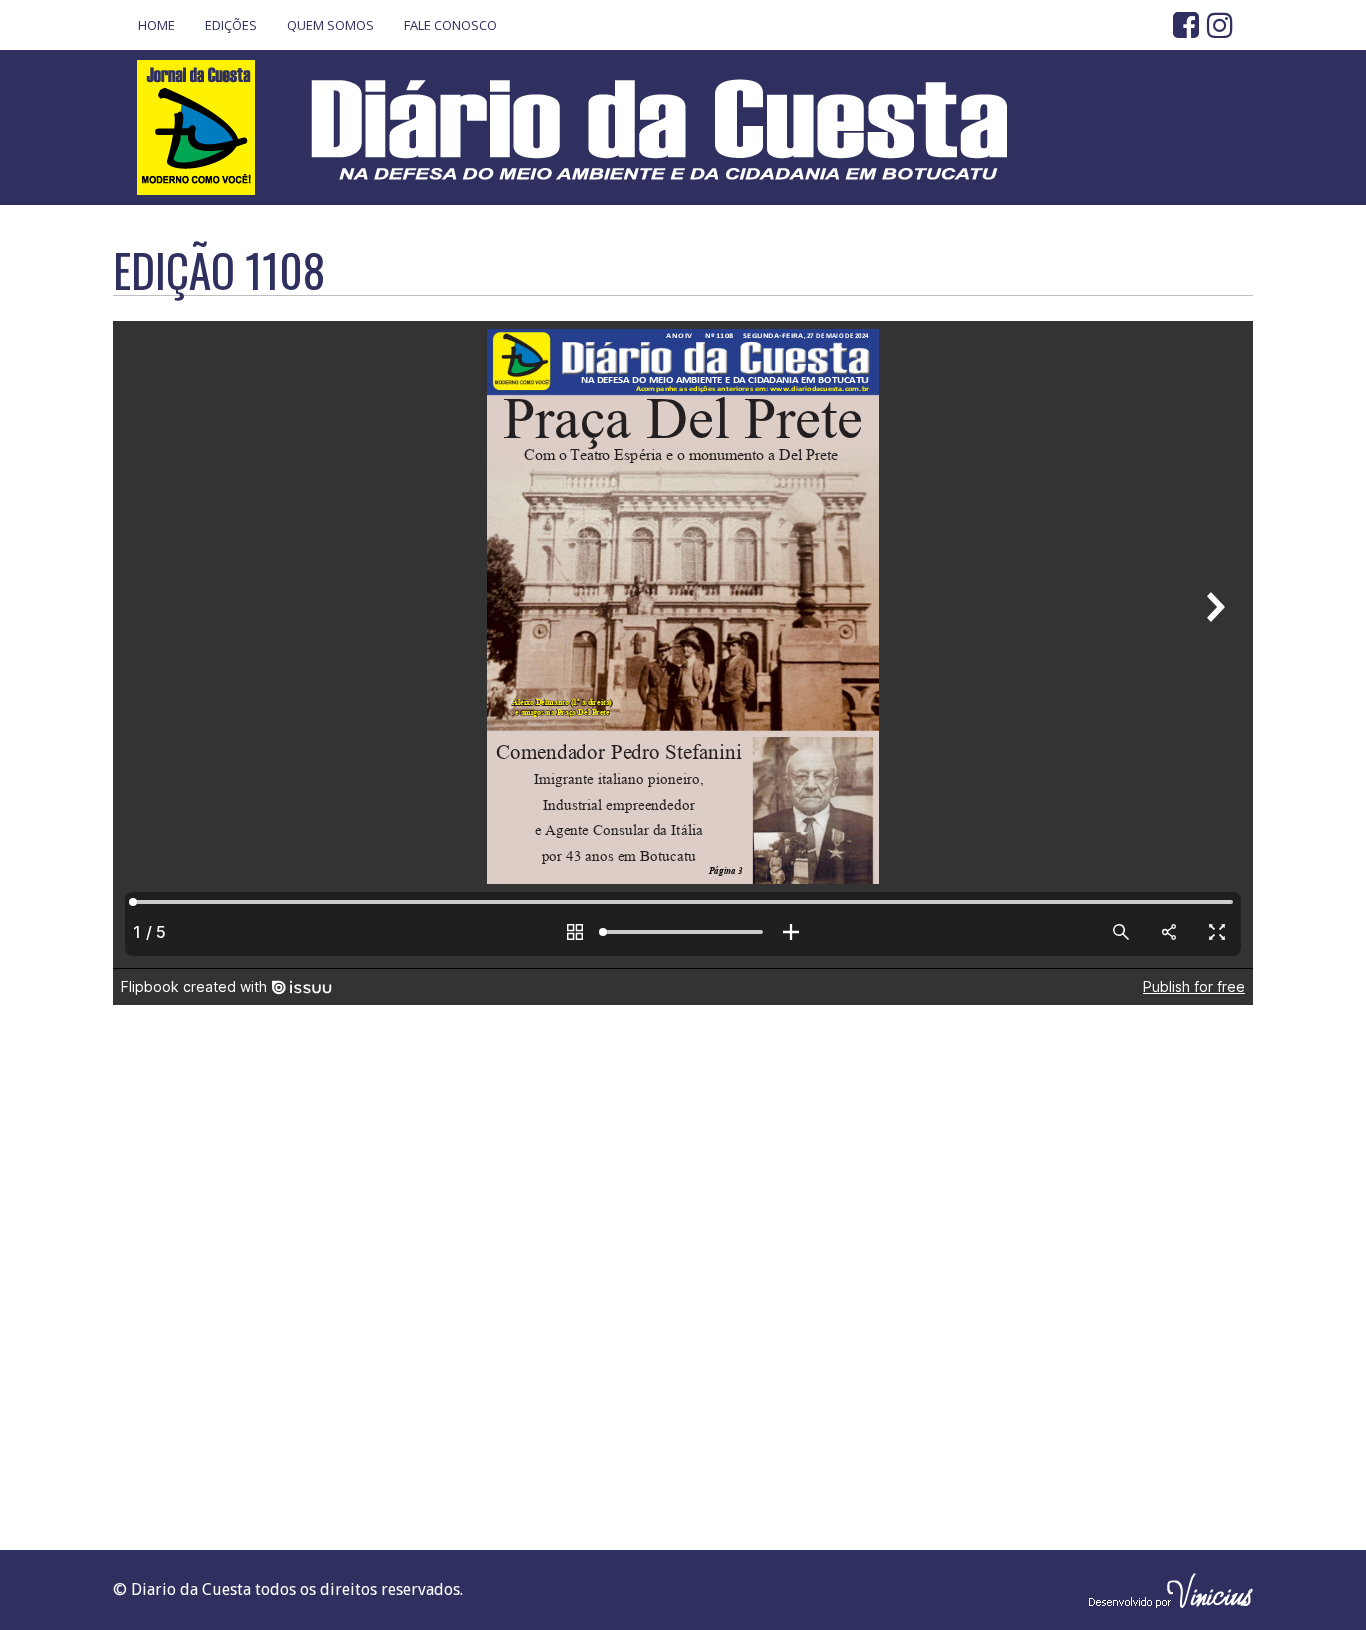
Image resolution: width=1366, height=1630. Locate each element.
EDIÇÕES (231, 25)
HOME (156, 25)
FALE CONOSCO (450, 25)
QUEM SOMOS (330, 25)
